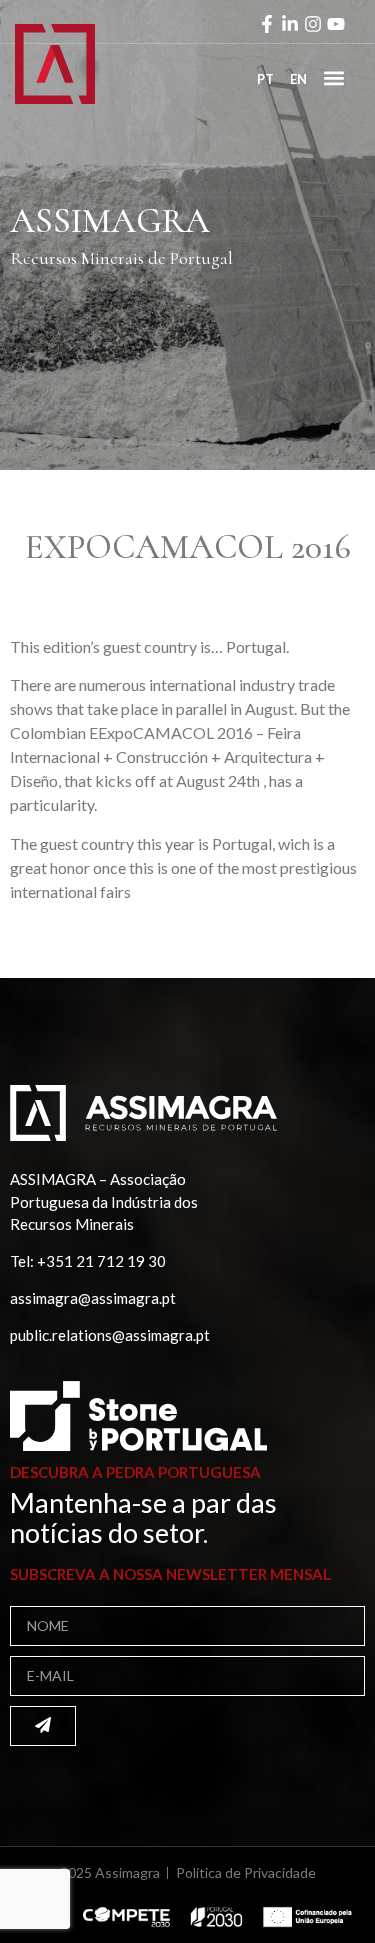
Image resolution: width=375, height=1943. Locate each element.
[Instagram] (313, 24)
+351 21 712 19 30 (101, 1261)
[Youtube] (336, 24)
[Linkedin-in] (290, 24)
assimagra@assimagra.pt (93, 1298)
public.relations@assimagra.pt (110, 1335)
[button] (333, 77)
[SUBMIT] (43, 1726)
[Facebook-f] (267, 24)
